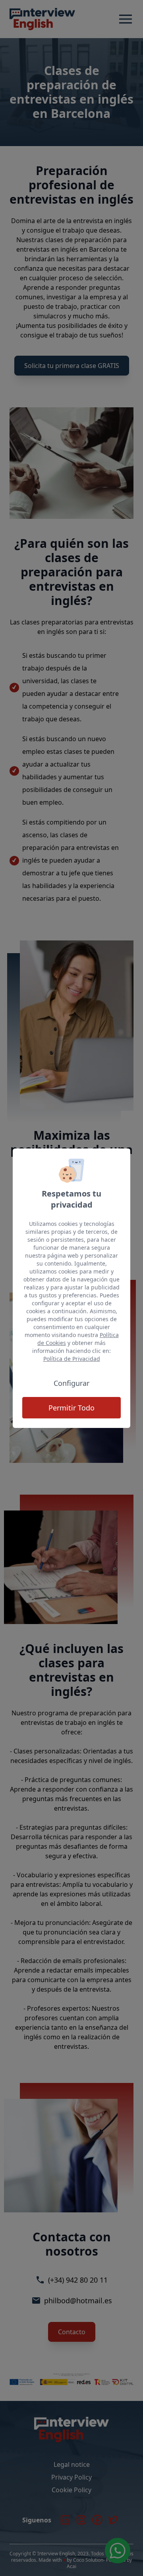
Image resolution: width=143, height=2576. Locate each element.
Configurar (71, 1383)
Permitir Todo (71, 1408)
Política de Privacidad (72, 1359)
